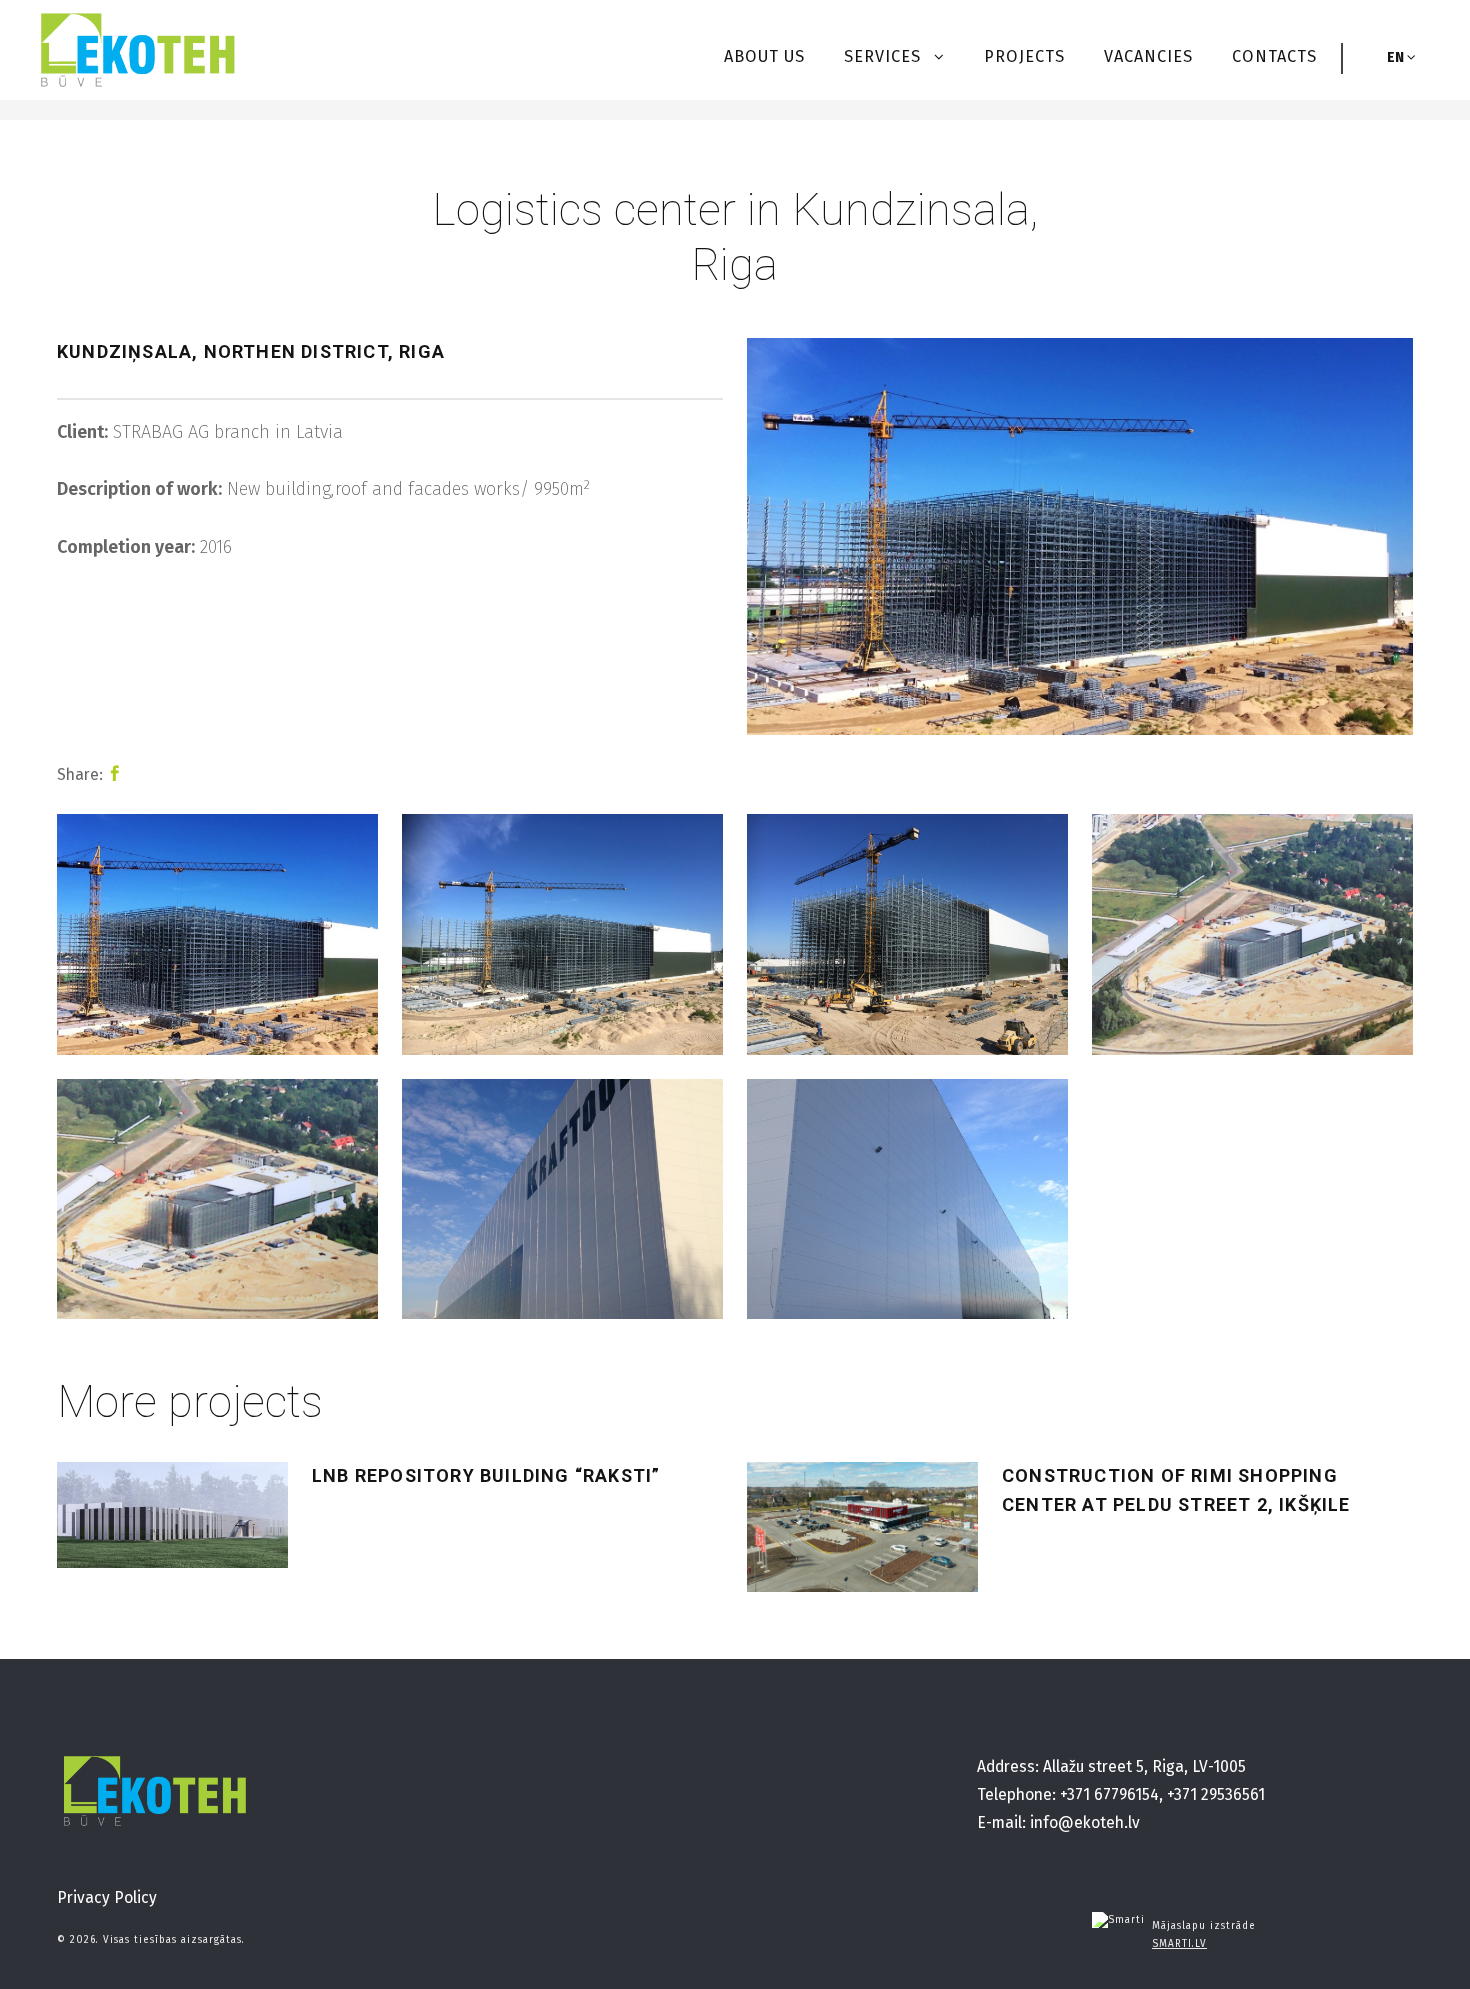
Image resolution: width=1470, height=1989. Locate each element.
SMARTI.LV (1179, 1944)
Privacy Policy (107, 1897)
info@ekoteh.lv (1085, 1822)
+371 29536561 (1216, 1794)
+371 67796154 (1109, 1794)
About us (764, 56)
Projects (1024, 56)
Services (885, 56)
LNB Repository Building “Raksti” (486, 1475)
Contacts (1274, 56)
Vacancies (1148, 56)
